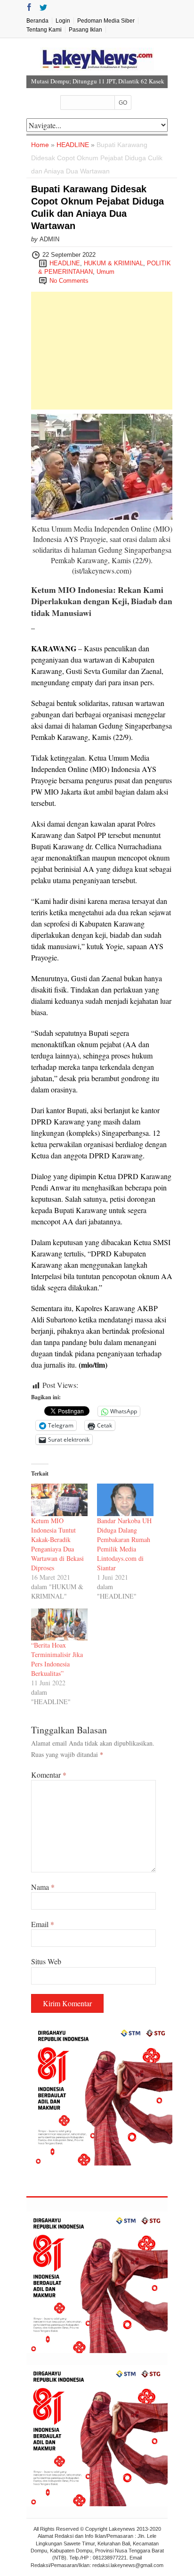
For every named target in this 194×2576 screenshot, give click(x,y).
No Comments (69, 281)
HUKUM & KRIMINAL (113, 263)
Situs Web (46, 1961)
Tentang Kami (44, 30)
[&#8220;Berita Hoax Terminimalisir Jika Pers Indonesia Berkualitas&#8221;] (59, 1625)
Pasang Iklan (85, 30)
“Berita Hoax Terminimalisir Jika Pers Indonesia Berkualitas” (57, 1659)
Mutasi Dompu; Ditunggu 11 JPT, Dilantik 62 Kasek (98, 81)
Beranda (37, 21)
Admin (49, 239)
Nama (43, 1887)
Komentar (49, 1775)
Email (43, 1924)
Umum (105, 272)
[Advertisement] (102, 351)
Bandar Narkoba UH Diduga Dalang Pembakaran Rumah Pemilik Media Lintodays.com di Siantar (124, 1544)
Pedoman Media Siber (106, 21)
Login (63, 21)
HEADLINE (73, 145)
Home (40, 145)
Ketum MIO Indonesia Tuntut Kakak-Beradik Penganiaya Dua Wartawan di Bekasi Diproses (57, 1544)
